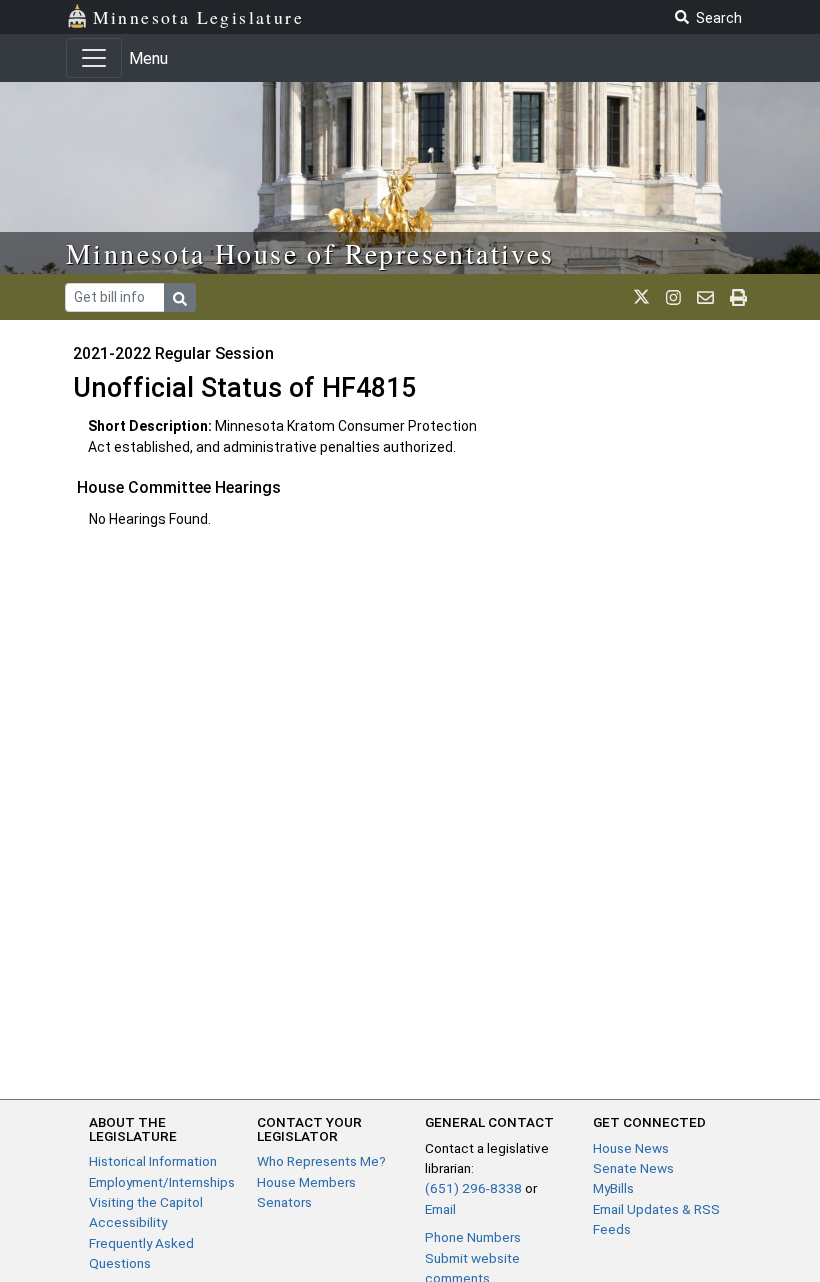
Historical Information (153, 1161)
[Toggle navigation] (94, 58)
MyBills (613, 1188)
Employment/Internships (162, 1182)
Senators (284, 1202)
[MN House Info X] (641, 297)
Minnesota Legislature (198, 17)
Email (440, 1209)
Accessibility (128, 1222)
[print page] (738, 297)
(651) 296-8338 (473, 1188)
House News (631, 1148)
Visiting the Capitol (146, 1202)
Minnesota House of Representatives (310, 253)
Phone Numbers (473, 1237)
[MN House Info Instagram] (673, 297)
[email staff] (705, 297)
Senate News (633, 1168)
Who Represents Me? (321, 1161)
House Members (306, 1182)
